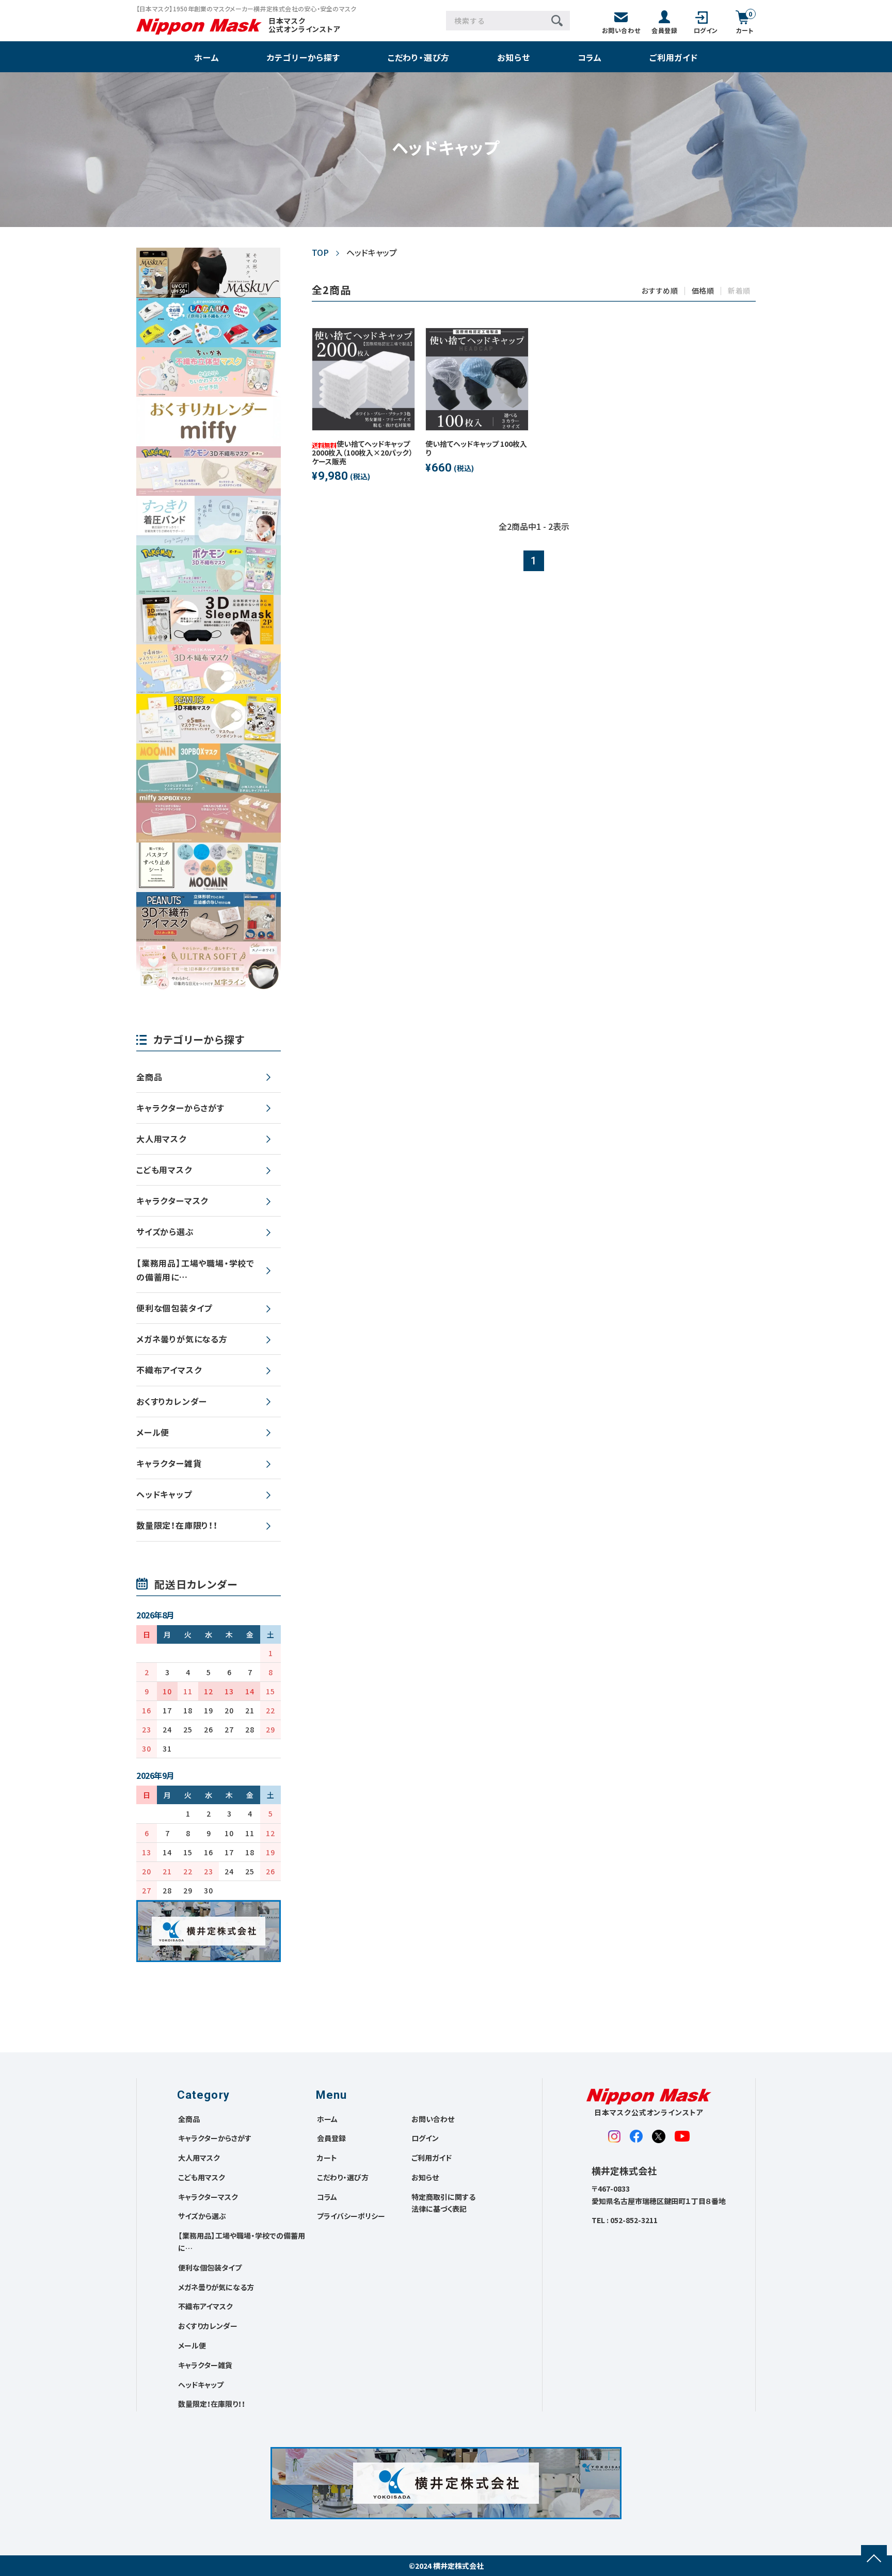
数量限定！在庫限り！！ (177, 1525)
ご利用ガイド (674, 58)
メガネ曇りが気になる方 (182, 1339)
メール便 (153, 1432)
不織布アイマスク (169, 1370)
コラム (590, 58)
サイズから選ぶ (165, 1232)
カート (327, 2158)
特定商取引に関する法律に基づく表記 (443, 2203)
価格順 (703, 290)
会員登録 (331, 2138)
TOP (320, 252)
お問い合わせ (433, 2119)
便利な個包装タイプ (174, 1308)
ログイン (425, 2138)
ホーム (206, 58)
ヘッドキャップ (164, 1494)
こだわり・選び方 (419, 58)
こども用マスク (164, 1170)
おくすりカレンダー (172, 1401)
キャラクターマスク (172, 1201)
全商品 (149, 1077)
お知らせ (513, 58)
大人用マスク (161, 1139)
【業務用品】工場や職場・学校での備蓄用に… (195, 1270)
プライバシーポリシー (351, 2216)
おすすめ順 (660, 290)
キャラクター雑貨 (169, 1463)
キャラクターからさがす (180, 1108)
